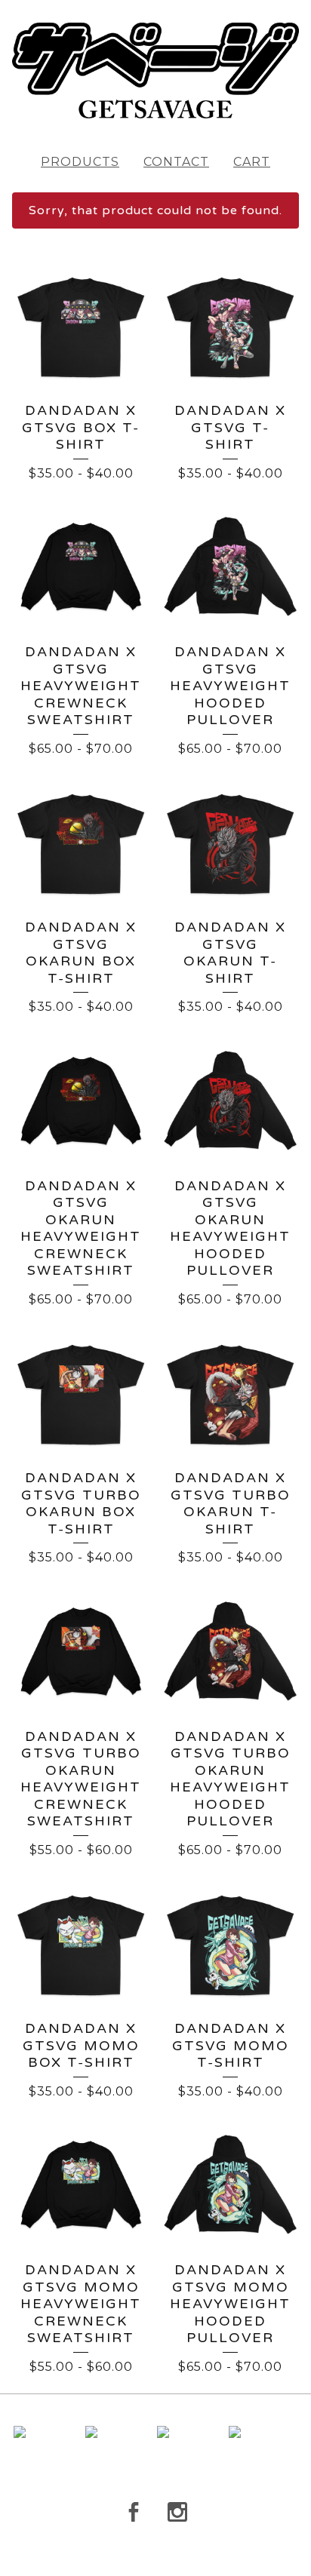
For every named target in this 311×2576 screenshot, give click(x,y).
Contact (176, 162)
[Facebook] (134, 2512)
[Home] (155, 71)
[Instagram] (177, 2512)
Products (80, 162)
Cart (252, 162)
